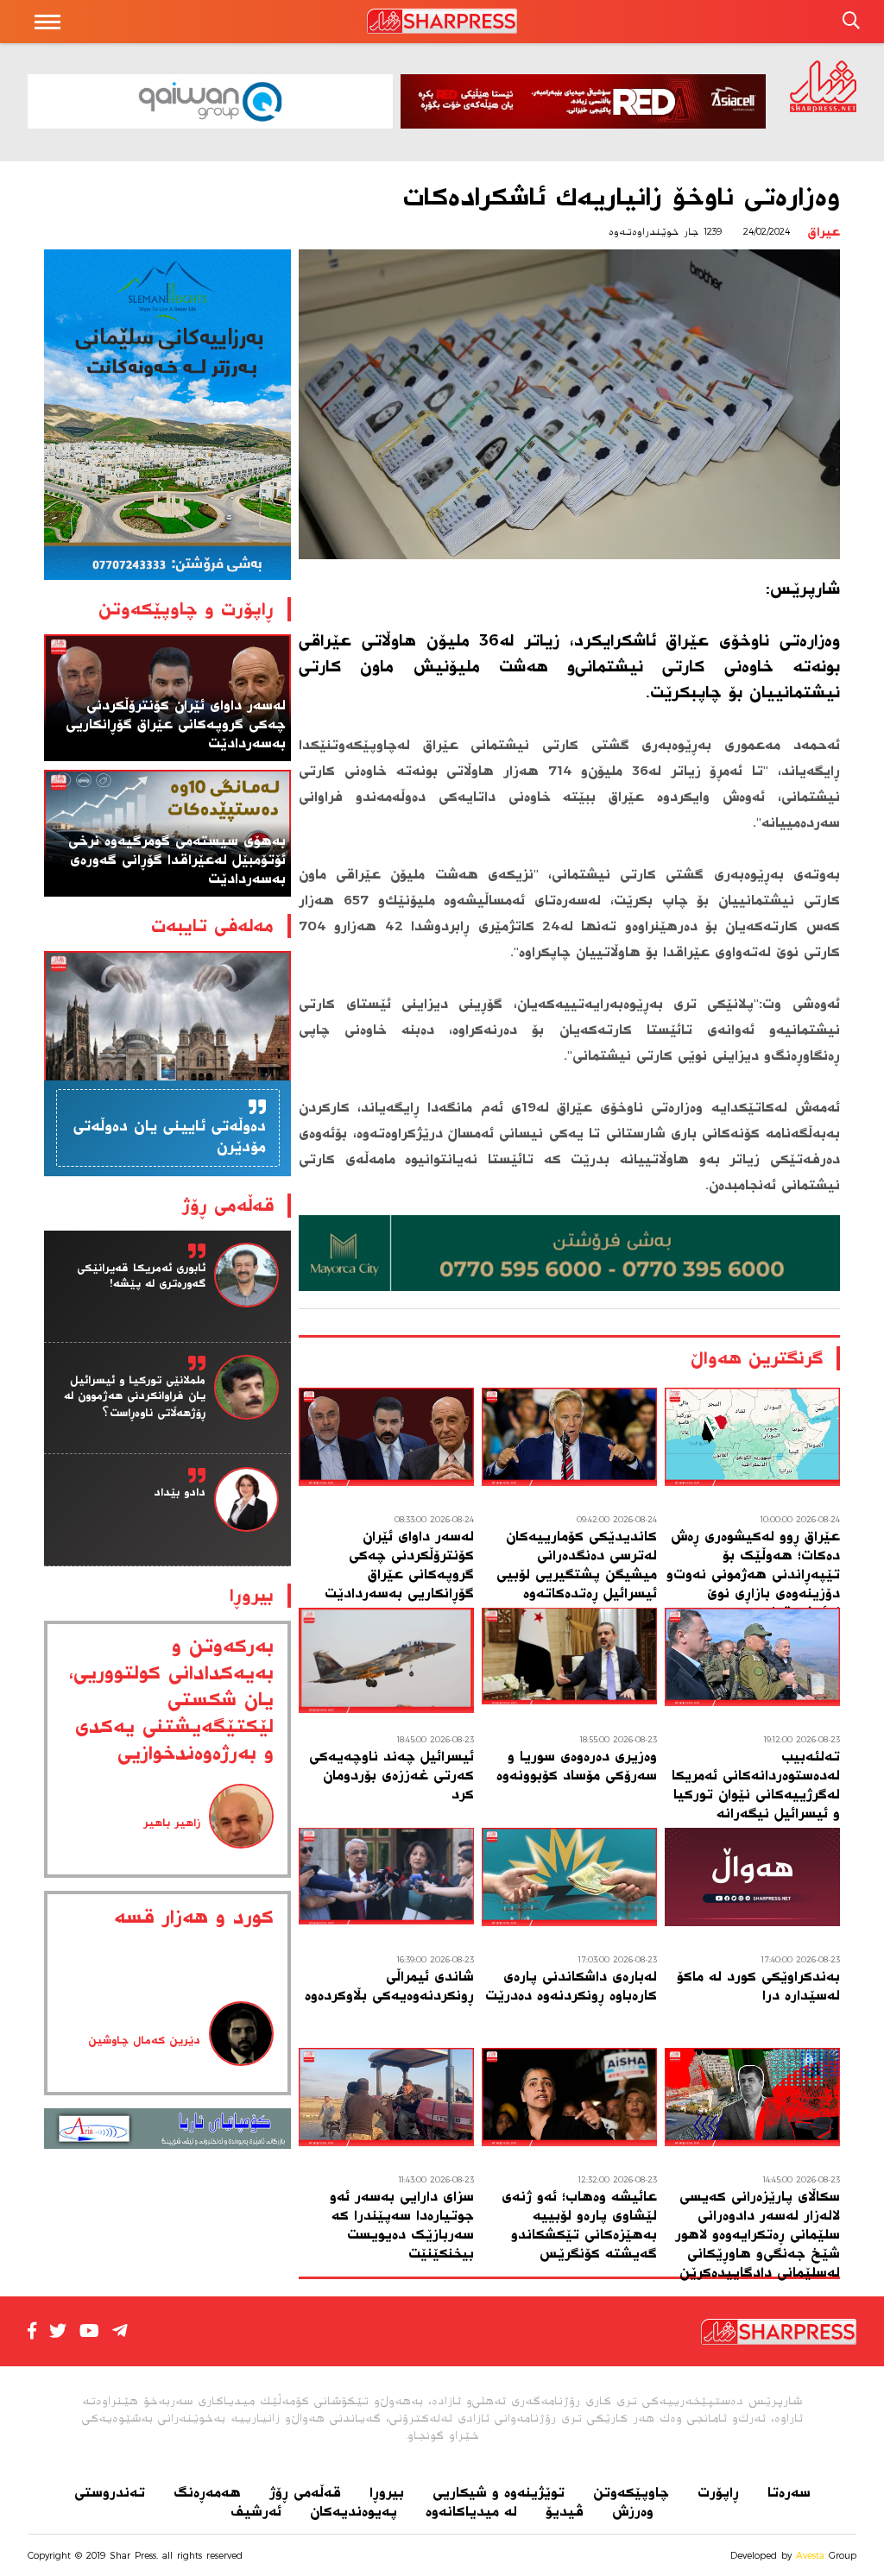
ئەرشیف (256, 2511)
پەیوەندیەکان (354, 2511)
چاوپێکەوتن (631, 2492)
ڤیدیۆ (565, 2511)
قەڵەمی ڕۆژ (305, 2492)
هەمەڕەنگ (207, 2492)
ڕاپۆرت (718, 2492)
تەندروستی (110, 2492)
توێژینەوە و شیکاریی (499, 2492)
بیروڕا (387, 2492)
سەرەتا (789, 2492)
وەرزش (633, 2511)
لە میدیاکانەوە (471, 2511)
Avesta (810, 2555)
